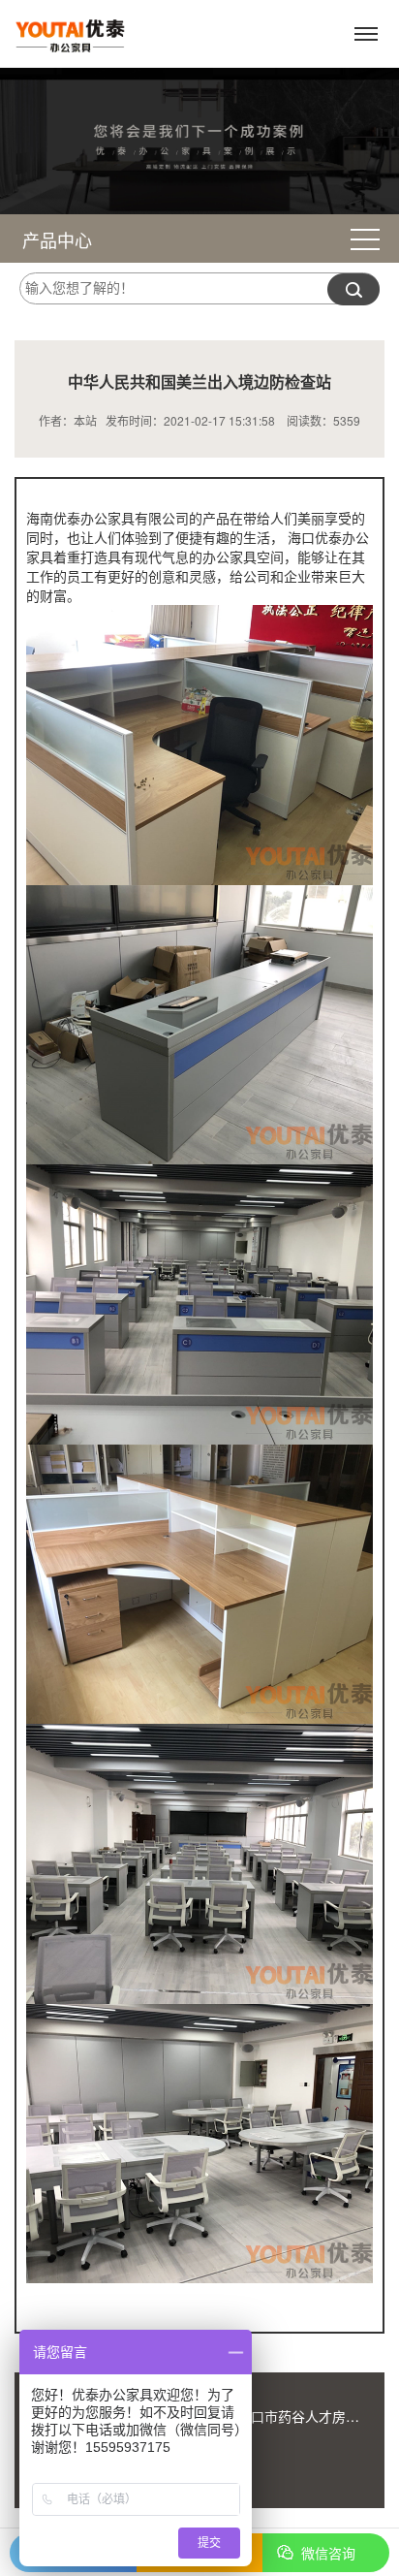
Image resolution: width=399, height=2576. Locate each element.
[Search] (353, 289)
